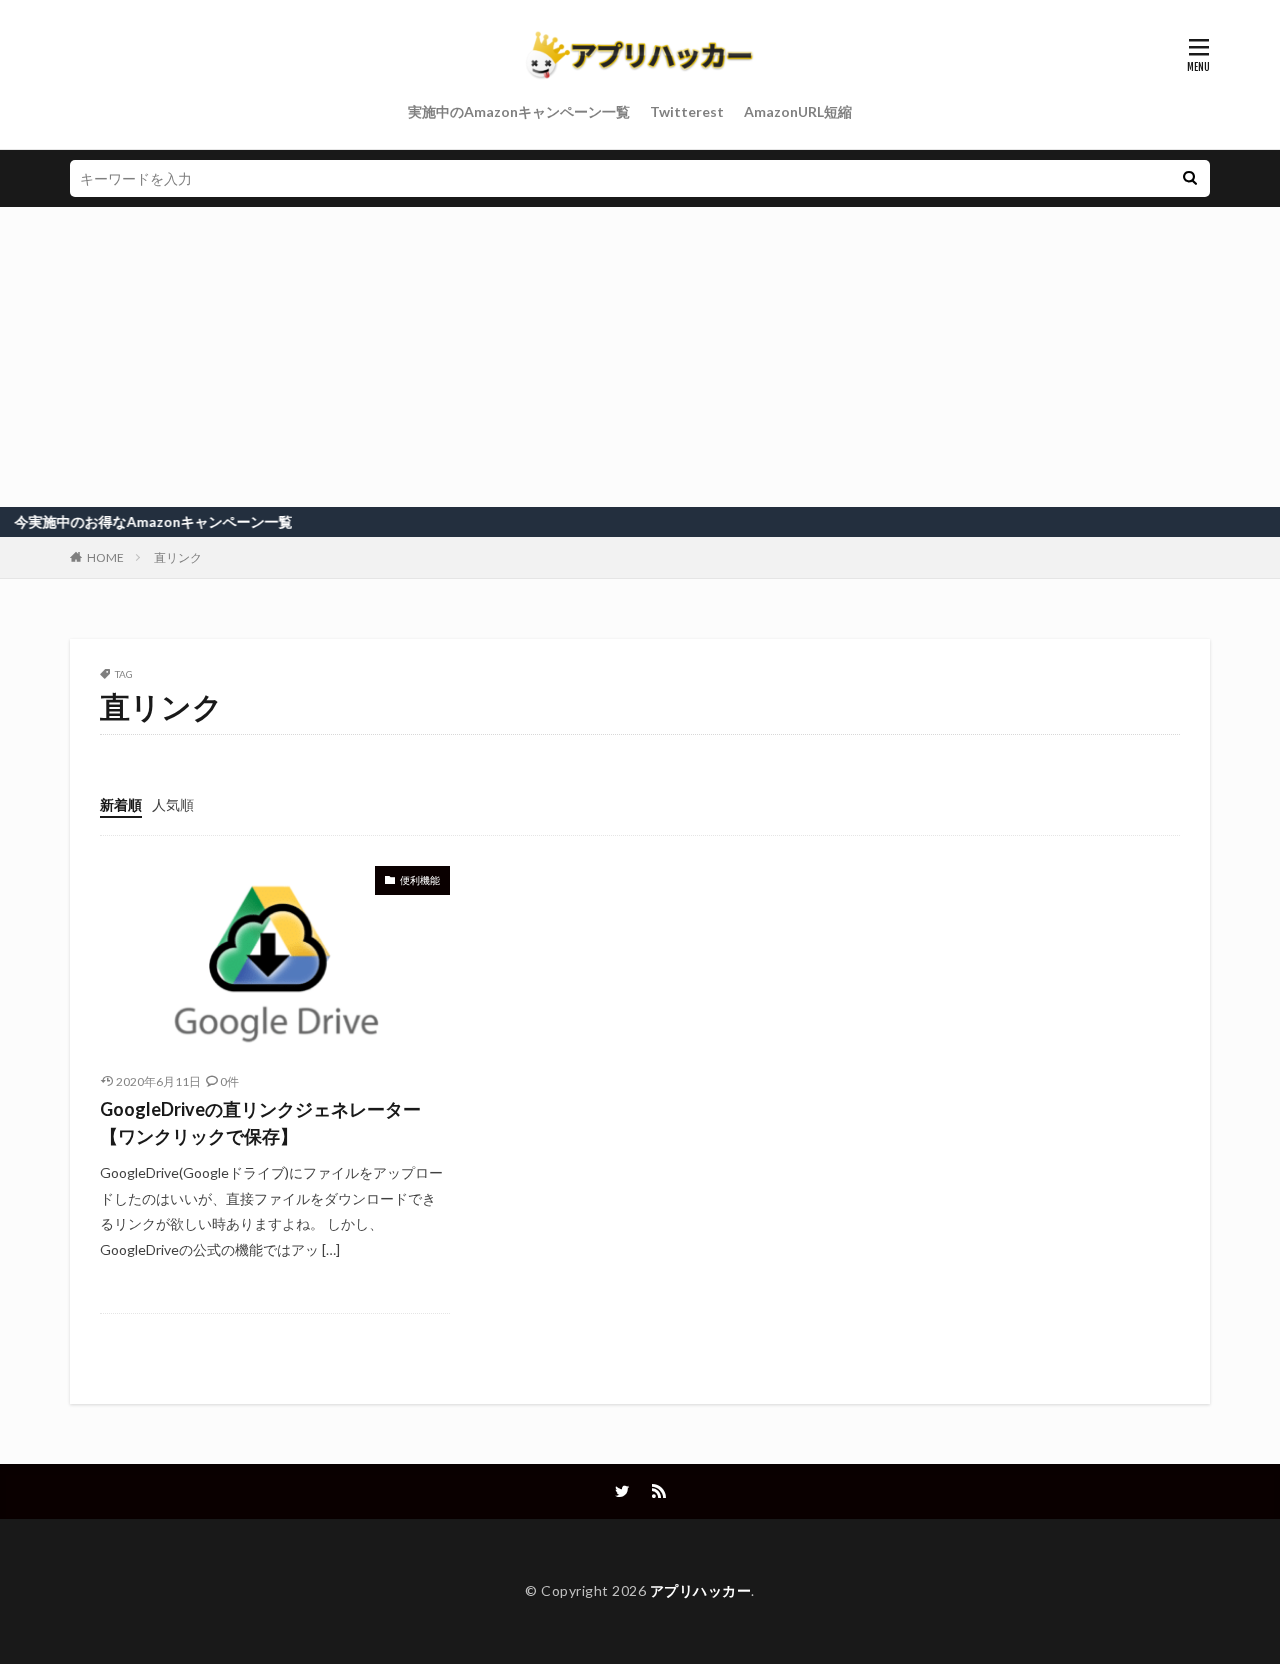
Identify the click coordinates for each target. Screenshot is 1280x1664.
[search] (1190, 178)
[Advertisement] (640, 357)
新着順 (121, 804)
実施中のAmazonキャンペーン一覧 (519, 111)
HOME (105, 557)
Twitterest (687, 111)
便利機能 (420, 880)
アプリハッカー (701, 1590)
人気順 (173, 804)
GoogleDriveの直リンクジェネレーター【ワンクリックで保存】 (260, 1122)
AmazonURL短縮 (798, 111)
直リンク (178, 557)
